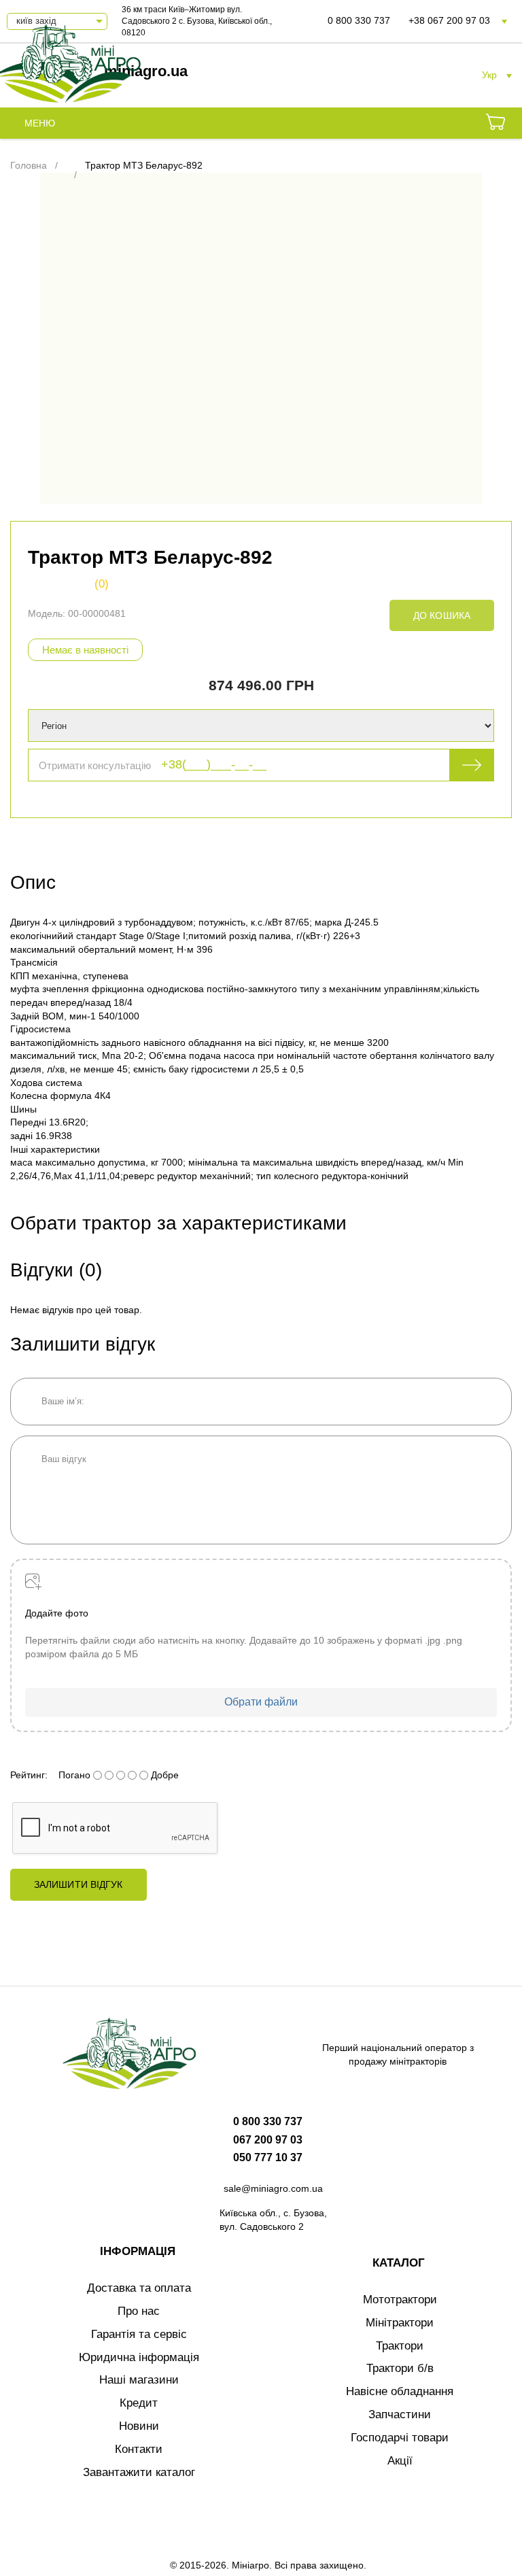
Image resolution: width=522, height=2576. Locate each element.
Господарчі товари (400, 2438)
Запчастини (400, 2414)
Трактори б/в (400, 2368)
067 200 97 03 (268, 2140)
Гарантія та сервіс (139, 2334)
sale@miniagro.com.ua (273, 2188)
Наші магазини (139, 2380)
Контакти (139, 2449)
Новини (139, 2426)
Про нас (139, 2311)
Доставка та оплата (139, 2288)
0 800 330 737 (359, 20)
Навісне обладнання (400, 2391)
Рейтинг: (29, 1775)
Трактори (400, 2346)
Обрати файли (261, 1702)
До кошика (442, 615)
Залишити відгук (79, 1884)
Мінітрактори (400, 2323)
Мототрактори (400, 2300)
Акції (400, 2461)
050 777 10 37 (268, 2157)
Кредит (139, 2403)
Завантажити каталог (139, 2472)
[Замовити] (495, 124)
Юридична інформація (139, 2357)
